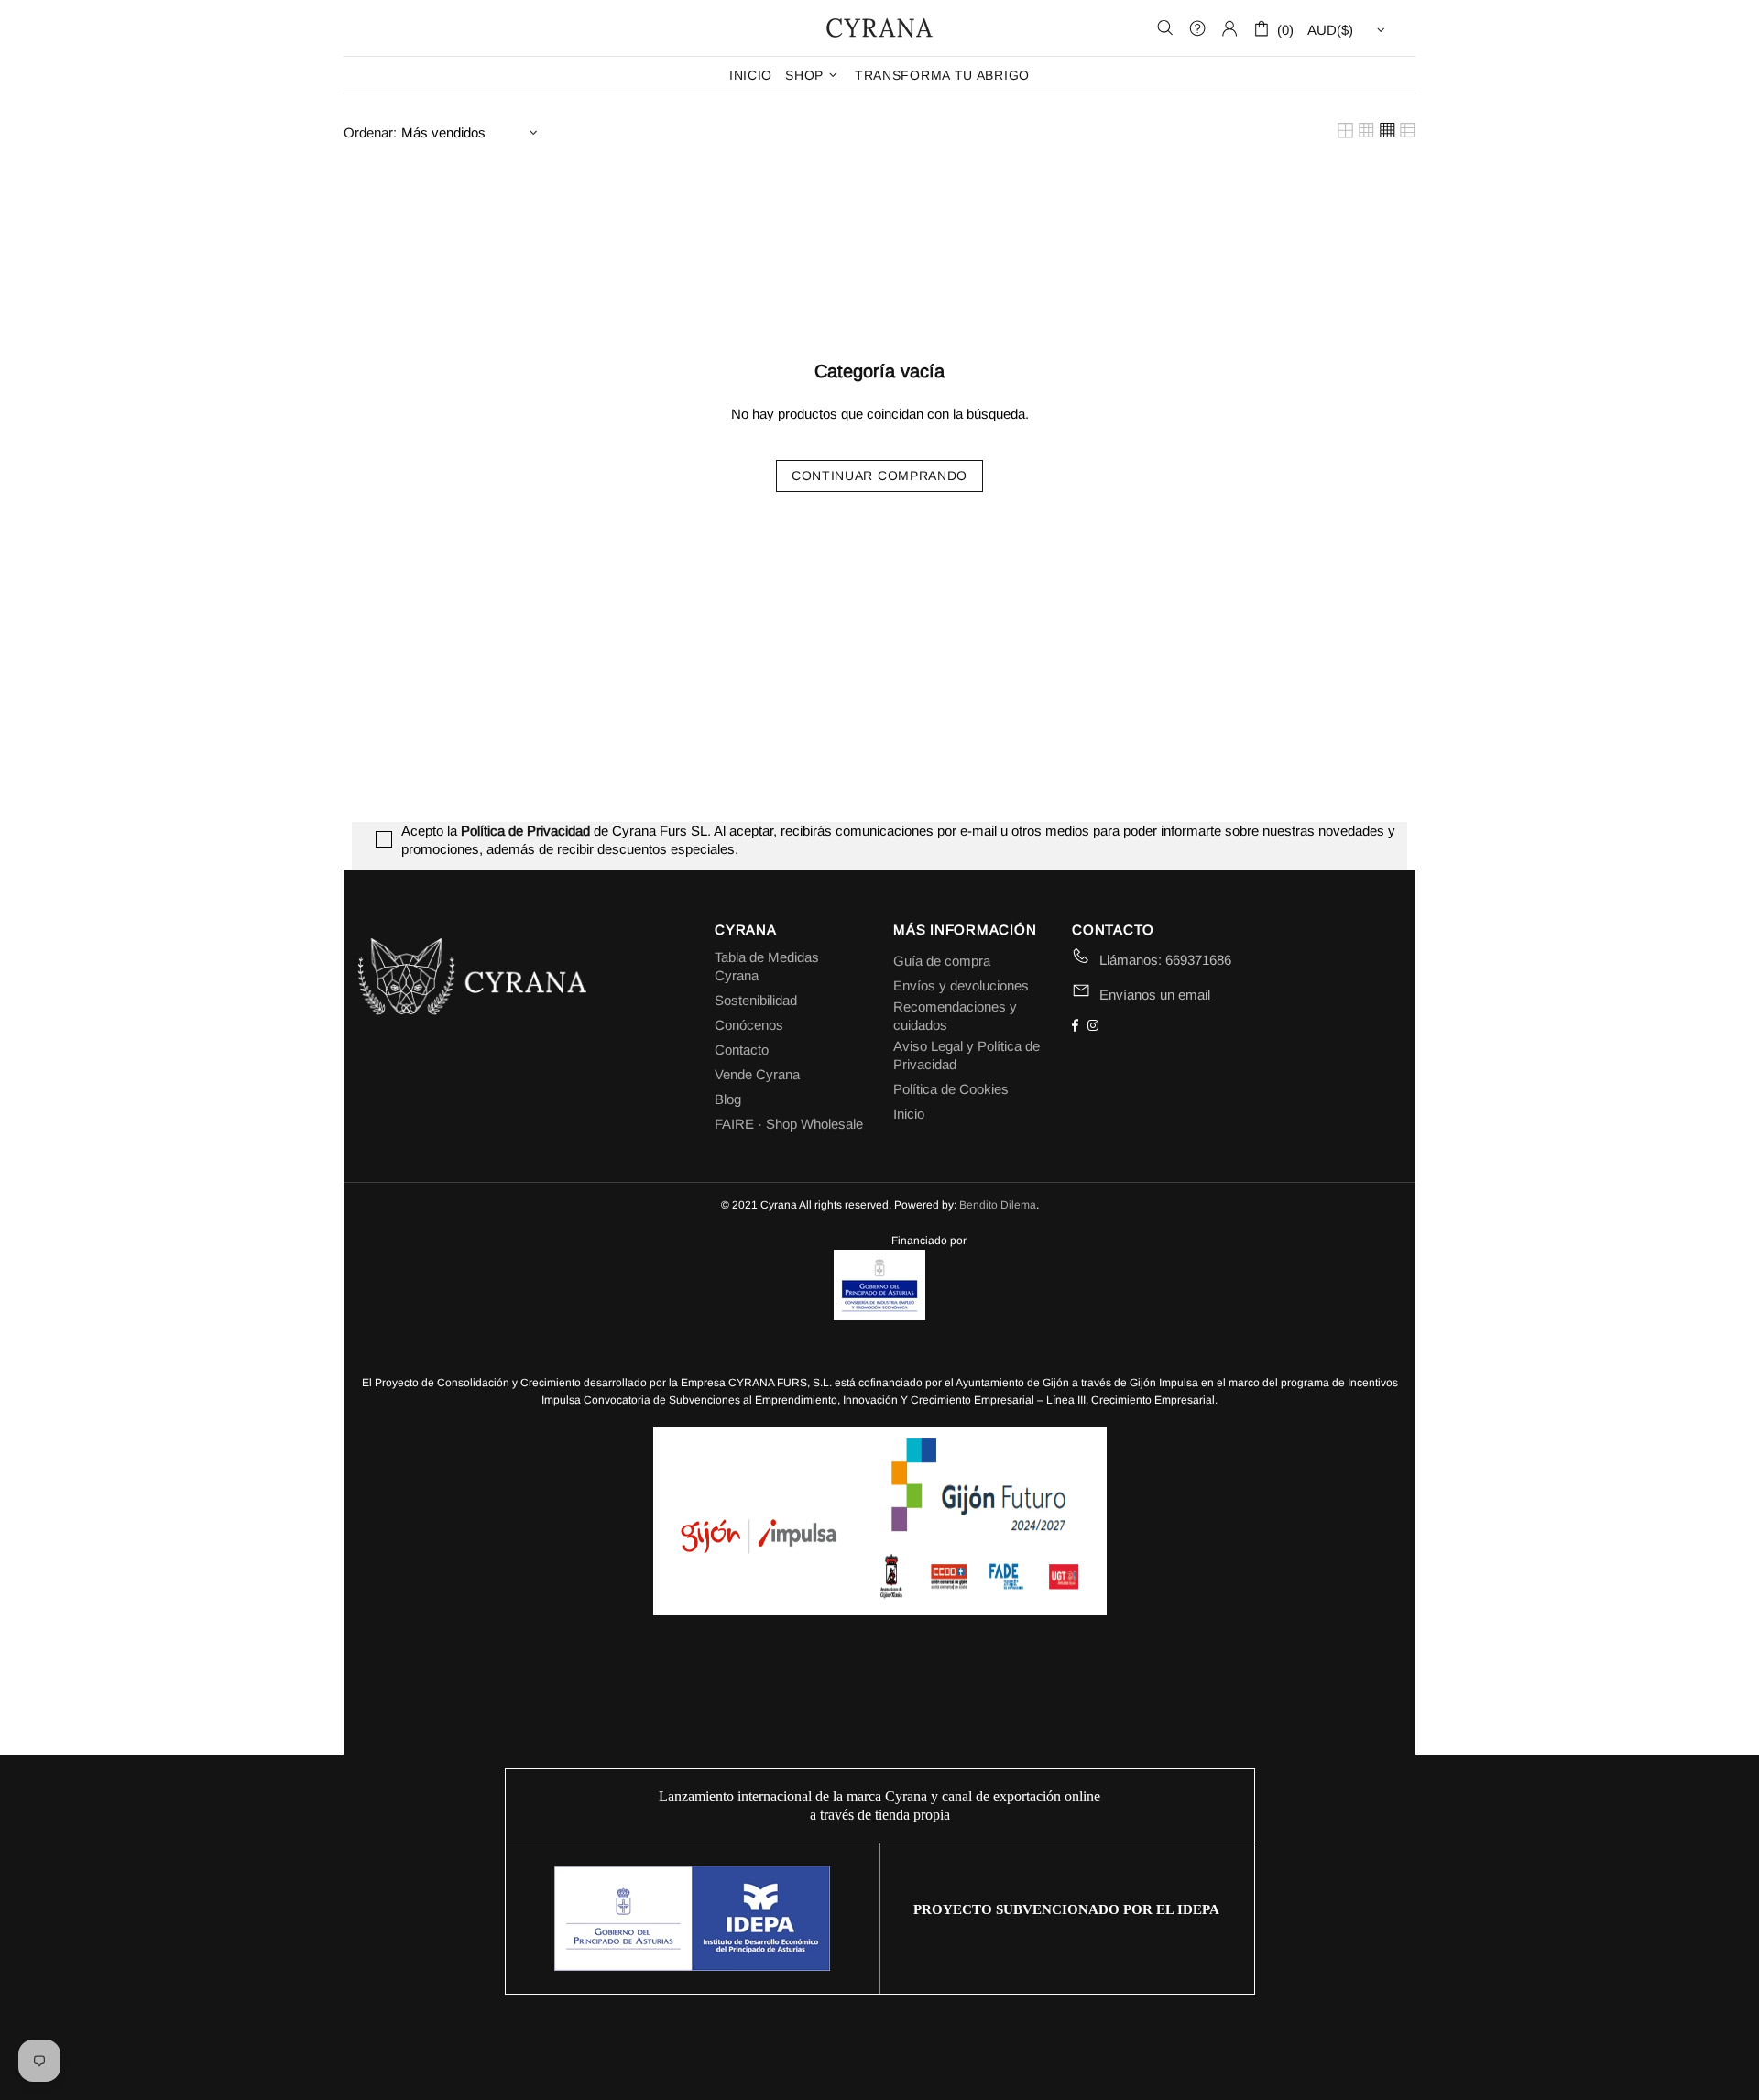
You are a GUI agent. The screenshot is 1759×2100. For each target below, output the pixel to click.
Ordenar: (370, 132)
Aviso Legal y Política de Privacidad (967, 1055)
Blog (728, 1099)
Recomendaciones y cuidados (955, 1016)
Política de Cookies (951, 1089)
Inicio (909, 1114)
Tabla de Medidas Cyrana (767, 966)
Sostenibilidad (756, 1000)
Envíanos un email (1155, 995)
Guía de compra (942, 961)
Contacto (742, 1050)
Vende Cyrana (757, 1074)
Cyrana (879, 27)
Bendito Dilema (998, 1205)
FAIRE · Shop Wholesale (789, 1124)
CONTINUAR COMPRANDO (879, 476)
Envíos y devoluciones (961, 985)
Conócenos (749, 1025)
